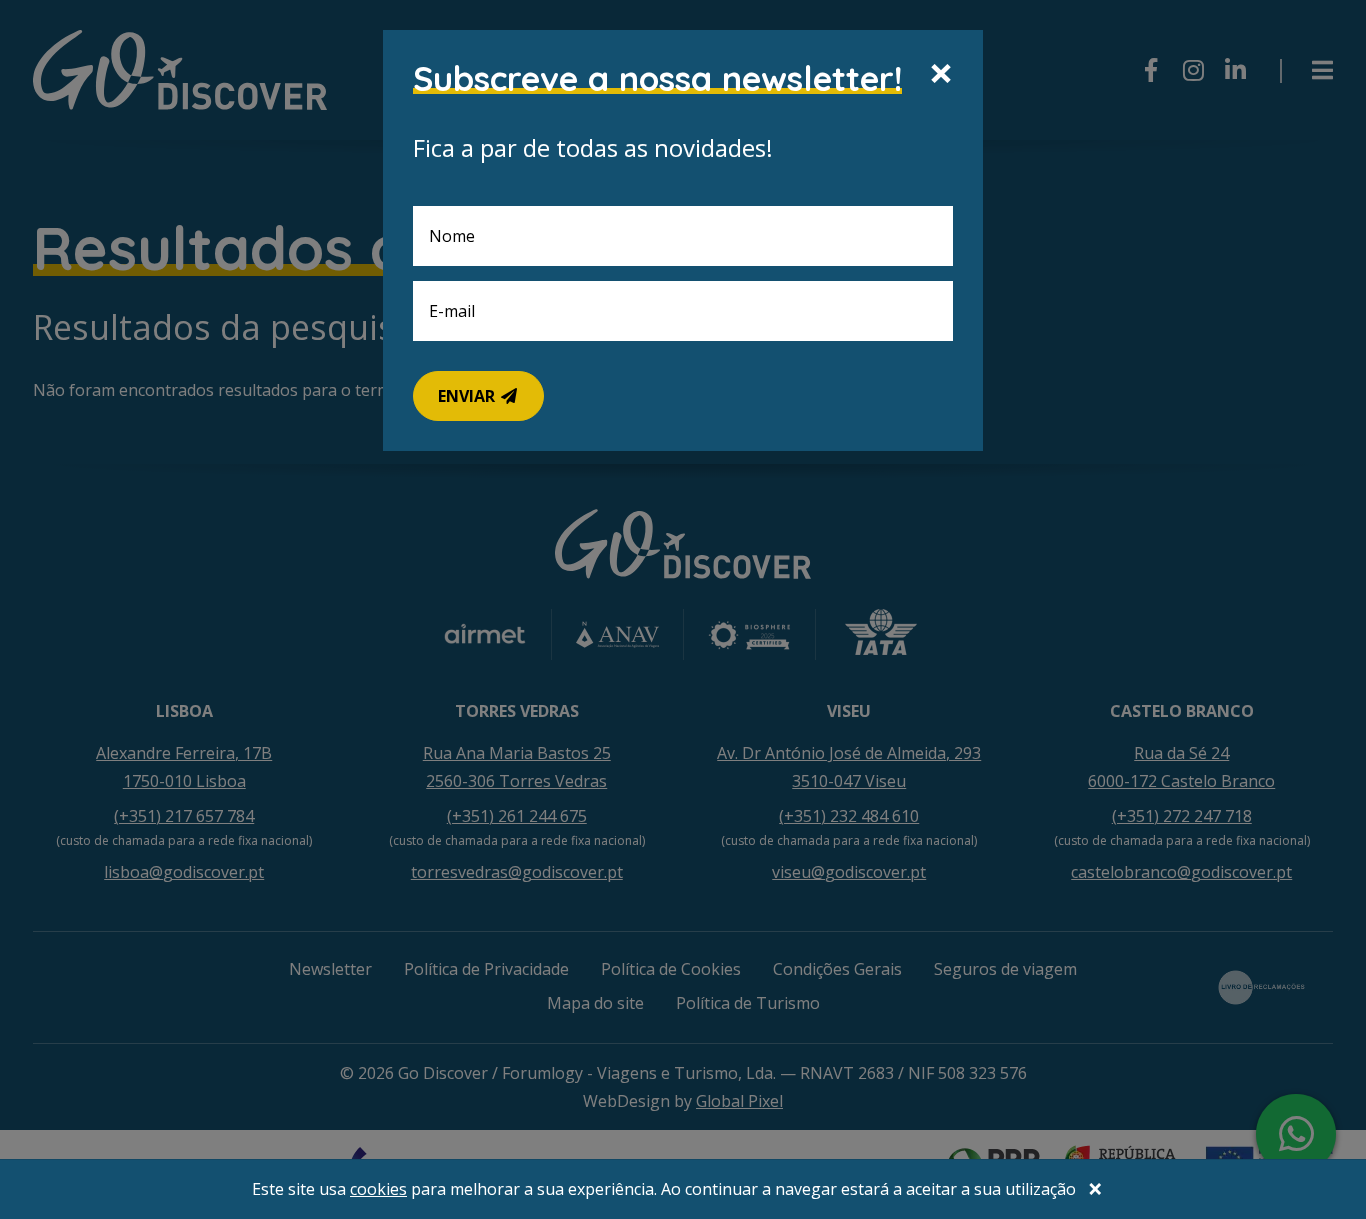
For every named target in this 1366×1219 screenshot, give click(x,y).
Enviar (468, 396)
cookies (378, 1189)
